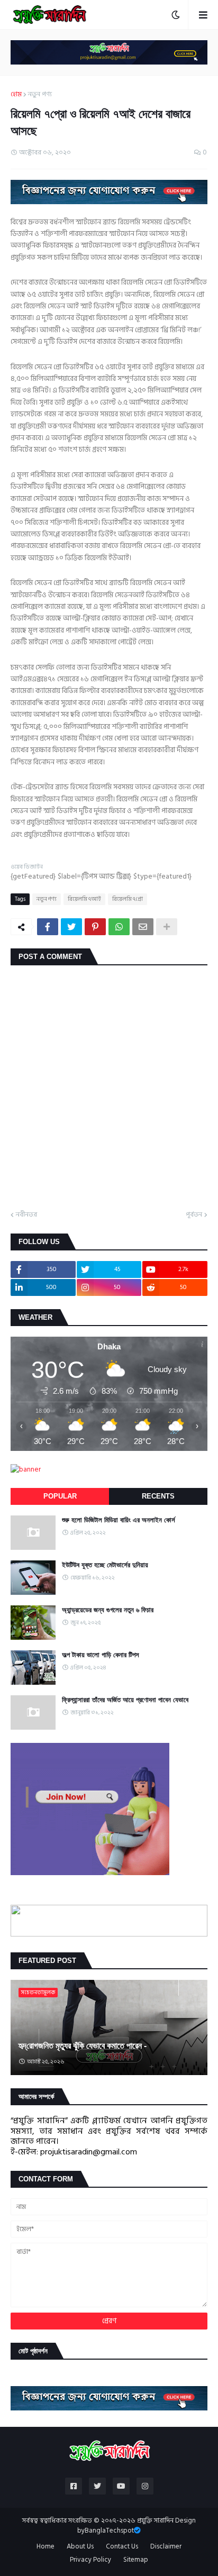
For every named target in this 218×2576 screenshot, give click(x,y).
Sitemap (136, 2560)
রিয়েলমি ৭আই (84, 899)
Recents (158, 1496)
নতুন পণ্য (40, 95)
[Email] (143, 927)
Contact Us (122, 2547)
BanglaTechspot (109, 2531)
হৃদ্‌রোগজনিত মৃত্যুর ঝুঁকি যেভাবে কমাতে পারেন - (83, 2046)
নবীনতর (26, 1215)
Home (46, 2547)
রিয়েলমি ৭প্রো (128, 899)
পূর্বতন (194, 1215)
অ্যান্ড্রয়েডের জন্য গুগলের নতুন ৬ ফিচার (108, 1610)
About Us (80, 2547)
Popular (60, 1496)
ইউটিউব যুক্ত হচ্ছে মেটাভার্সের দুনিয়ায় (105, 1565)
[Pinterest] (95, 927)
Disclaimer (166, 2547)
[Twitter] (71, 927)
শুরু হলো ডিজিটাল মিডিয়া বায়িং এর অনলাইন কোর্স (119, 1520)
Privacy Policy (90, 2560)
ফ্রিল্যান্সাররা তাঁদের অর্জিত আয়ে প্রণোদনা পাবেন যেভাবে (125, 1700)
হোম (16, 95)
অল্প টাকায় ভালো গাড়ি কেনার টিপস (101, 1655)
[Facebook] (48, 927)
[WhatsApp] (119, 927)
